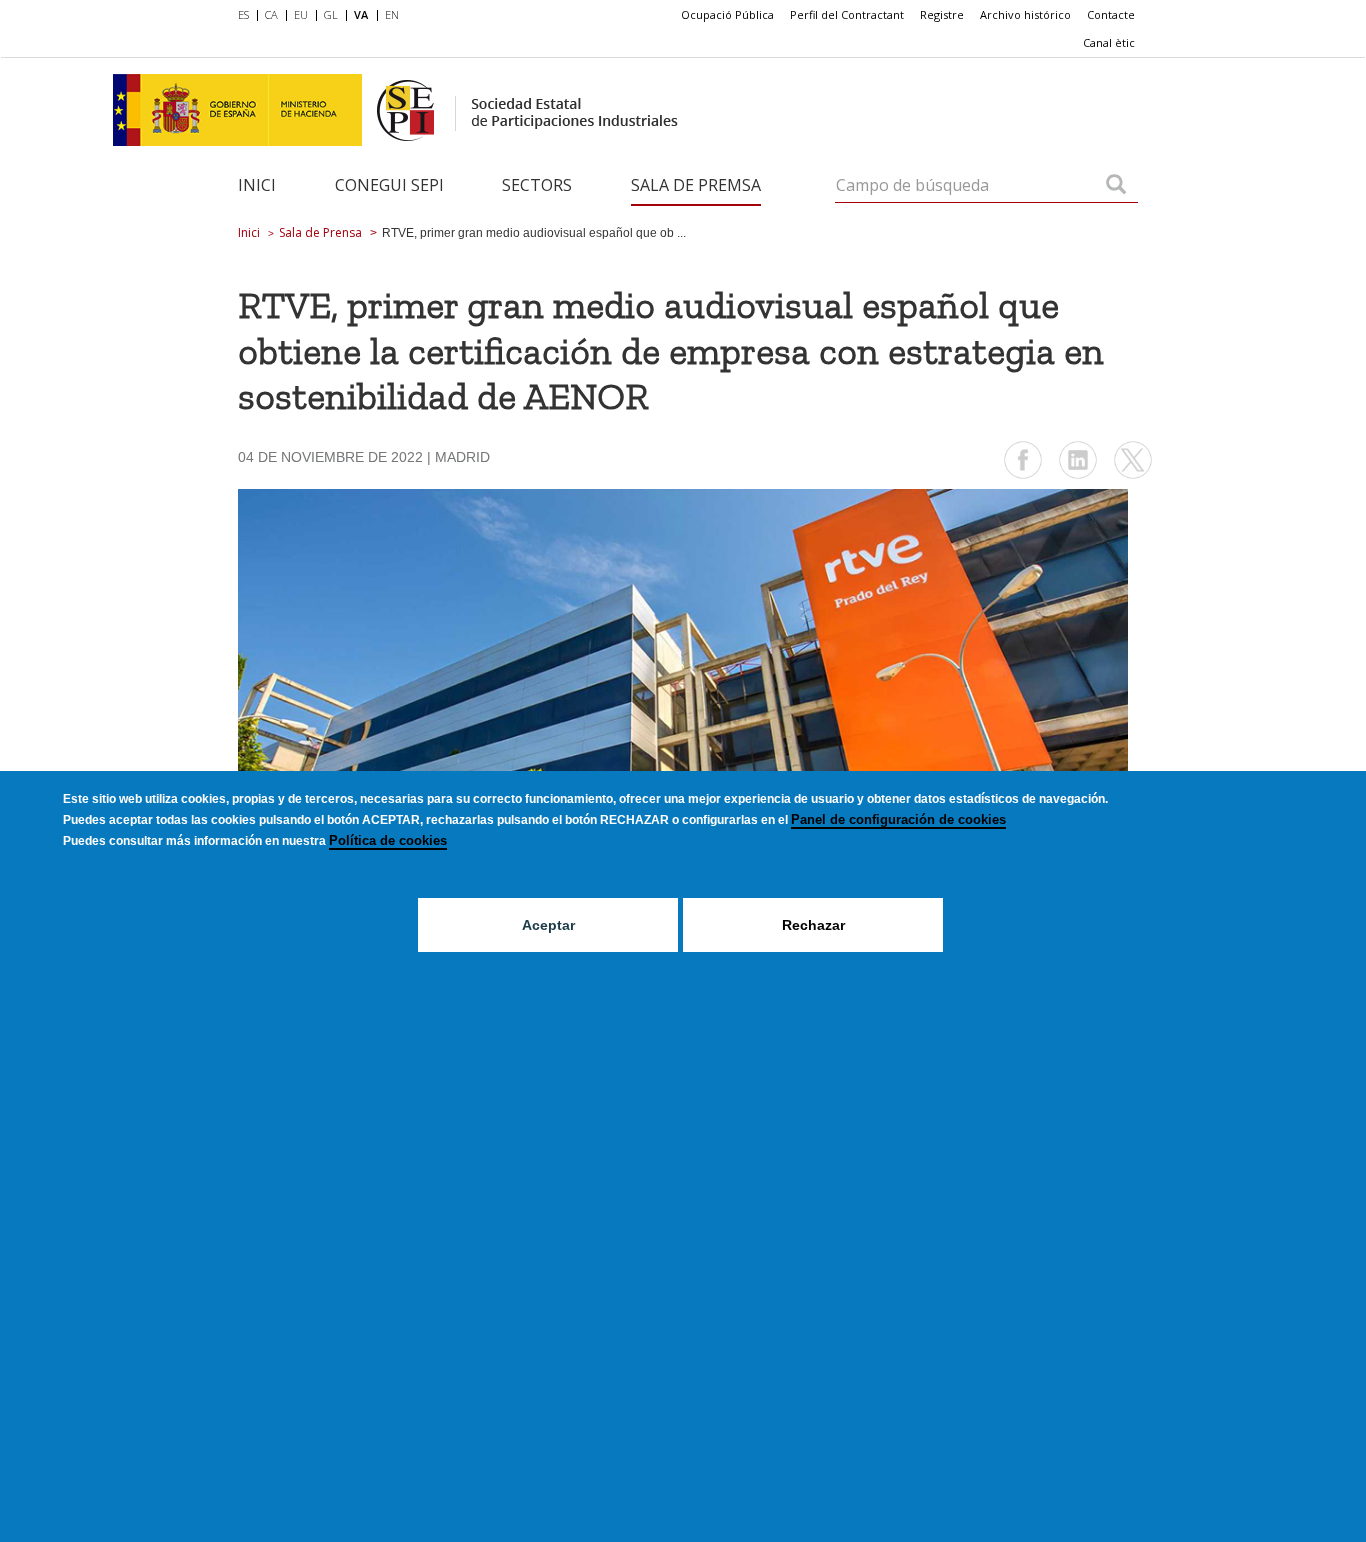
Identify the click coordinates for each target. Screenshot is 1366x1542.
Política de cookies (388, 840)
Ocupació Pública (727, 14)
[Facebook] (1023, 476)
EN (392, 14)
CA (271, 14)
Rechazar (813, 925)
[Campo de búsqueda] (1116, 186)
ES (243, 14)
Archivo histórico (1025, 14)
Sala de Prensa (320, 232)
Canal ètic (1109, 42)
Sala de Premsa (696, 185)
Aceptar (548, 925)
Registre (942, 14)
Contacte (1111, 14)
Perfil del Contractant (847, 14)
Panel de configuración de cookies (898, 819)
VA (361, 14)
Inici (257, 185)
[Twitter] (1133, 476)
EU (301, 14)
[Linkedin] (1078, 476)
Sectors (537, 185)
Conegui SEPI (389, 185)
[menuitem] (247, 16)
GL (331, 14)
